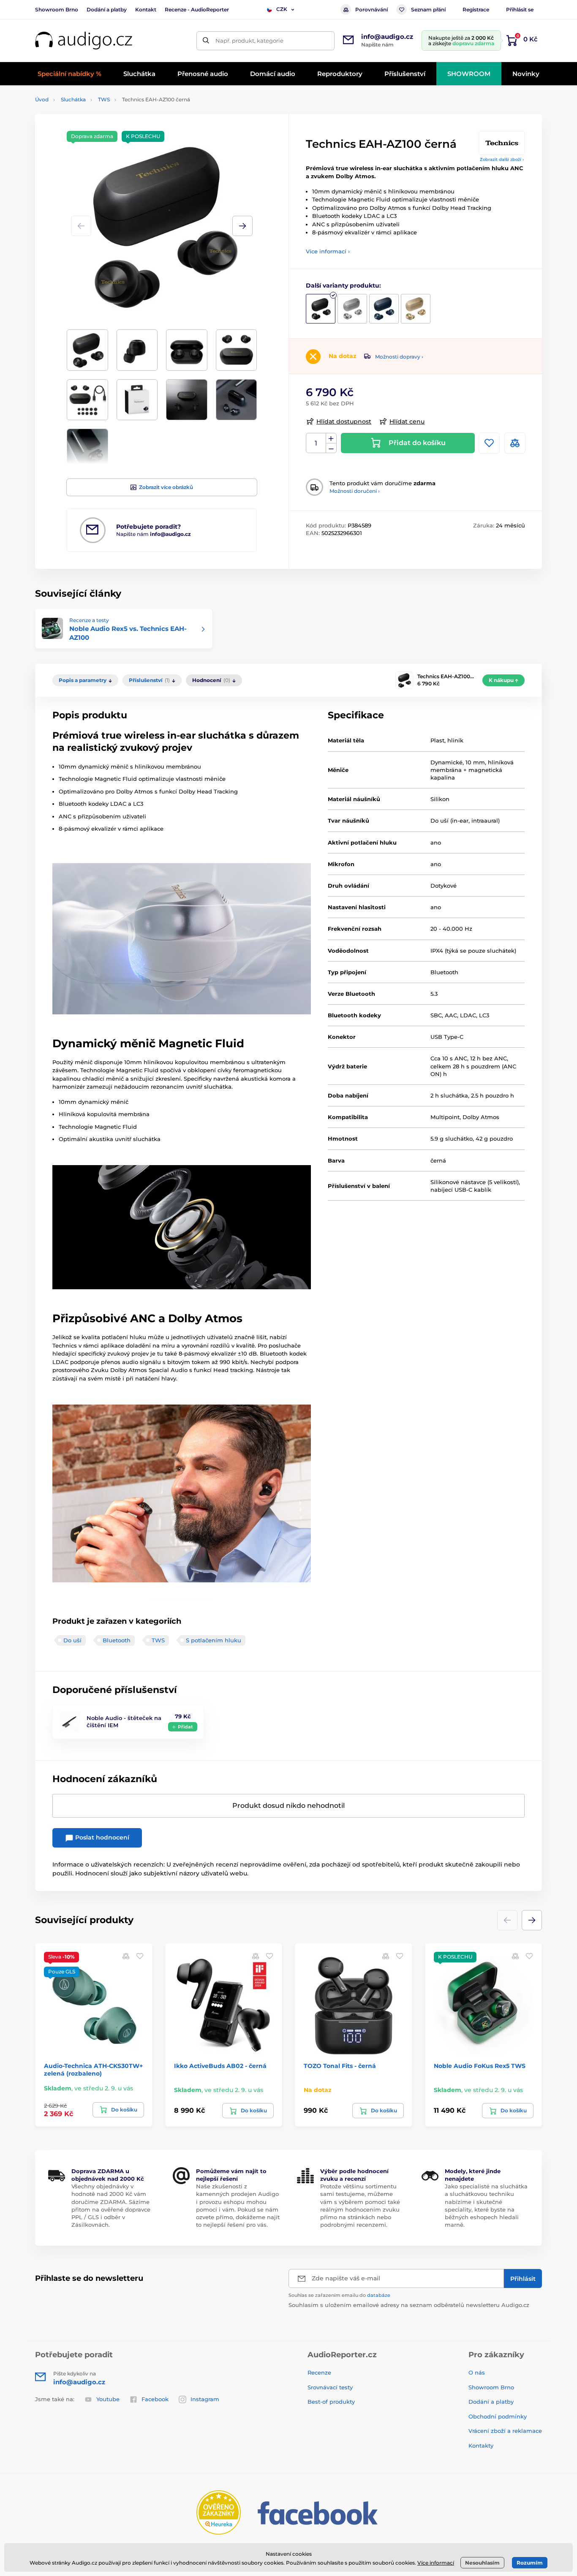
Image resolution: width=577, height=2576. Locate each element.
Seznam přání (428, 10)
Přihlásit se (520, 10)
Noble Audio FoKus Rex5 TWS (480, 2066)
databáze (379, 2295)
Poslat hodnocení (101, 1837)
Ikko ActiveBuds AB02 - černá (220, 2066)
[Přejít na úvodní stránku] (84, 41)
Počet (316, 443)
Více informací (436, 2563)
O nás (477, 2372)
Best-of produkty (331, 2402)
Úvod (42, 99)
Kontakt (146, 10)
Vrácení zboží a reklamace (505, 2431)
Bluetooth (117, 1640)
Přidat (185, 1727)
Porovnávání (372, 10)
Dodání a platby (107, 10)
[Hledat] (206, 41)
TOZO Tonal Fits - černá (340, 2066)
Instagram (205, 2399)
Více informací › (328, 251)
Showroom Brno (57, 10)
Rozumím (530, 2563)
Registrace (476, 10)
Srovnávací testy (330, 2387)
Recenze (319, 2372)
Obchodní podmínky (498, 2416)
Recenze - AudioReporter (197, 10)
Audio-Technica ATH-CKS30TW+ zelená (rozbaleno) (93, 2070)
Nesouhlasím (482, 2563)
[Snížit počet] (331, 448)
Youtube (108, 2399)
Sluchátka (73, 99)
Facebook (155, 2399)
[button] (242, 226)
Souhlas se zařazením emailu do (339, 2295)
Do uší (72, 1640)
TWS (104, 99)
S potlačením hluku (214, 1640)
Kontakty (481, 2446)
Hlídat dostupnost (344, 421)
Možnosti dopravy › (399, 357)
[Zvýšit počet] (331, 438)
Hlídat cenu (407, 421)
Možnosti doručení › (355, 491)
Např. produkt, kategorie (249, 41)
